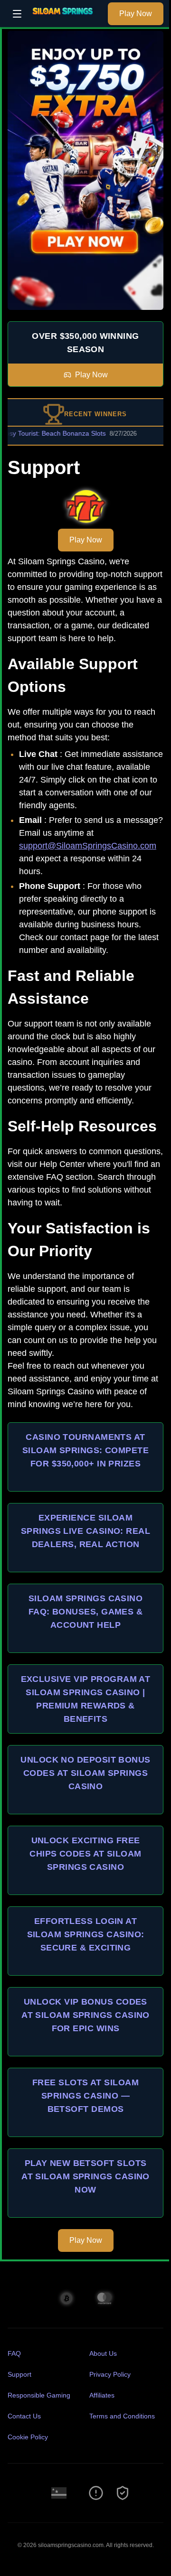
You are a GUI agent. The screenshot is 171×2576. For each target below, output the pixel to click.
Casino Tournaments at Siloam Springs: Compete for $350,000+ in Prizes (85, 1450)
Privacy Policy (110, 2374)
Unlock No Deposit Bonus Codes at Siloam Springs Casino (85, 1773)
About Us (103, 2353)
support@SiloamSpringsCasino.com (88, 846)
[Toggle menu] (17, 14)
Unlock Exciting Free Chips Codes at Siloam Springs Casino (85, 1854)
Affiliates (102, 2395)
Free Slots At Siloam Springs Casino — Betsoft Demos (85, 2096)
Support (19, 2374)
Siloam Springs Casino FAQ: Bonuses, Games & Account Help (85, 1612)
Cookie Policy (28, 2437)
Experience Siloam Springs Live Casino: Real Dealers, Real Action (85, 1531)
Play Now (136, 14)
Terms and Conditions (122, 2416)
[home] (67, 20)
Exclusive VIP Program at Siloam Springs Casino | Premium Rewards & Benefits (86, 1699)
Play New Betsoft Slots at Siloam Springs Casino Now (85, 2176)
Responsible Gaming (39, 2395)
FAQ (14, 2353)
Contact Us (24, 2416)
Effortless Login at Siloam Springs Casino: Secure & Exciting (86, 1934)
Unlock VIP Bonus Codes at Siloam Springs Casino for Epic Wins (85, 2015)
